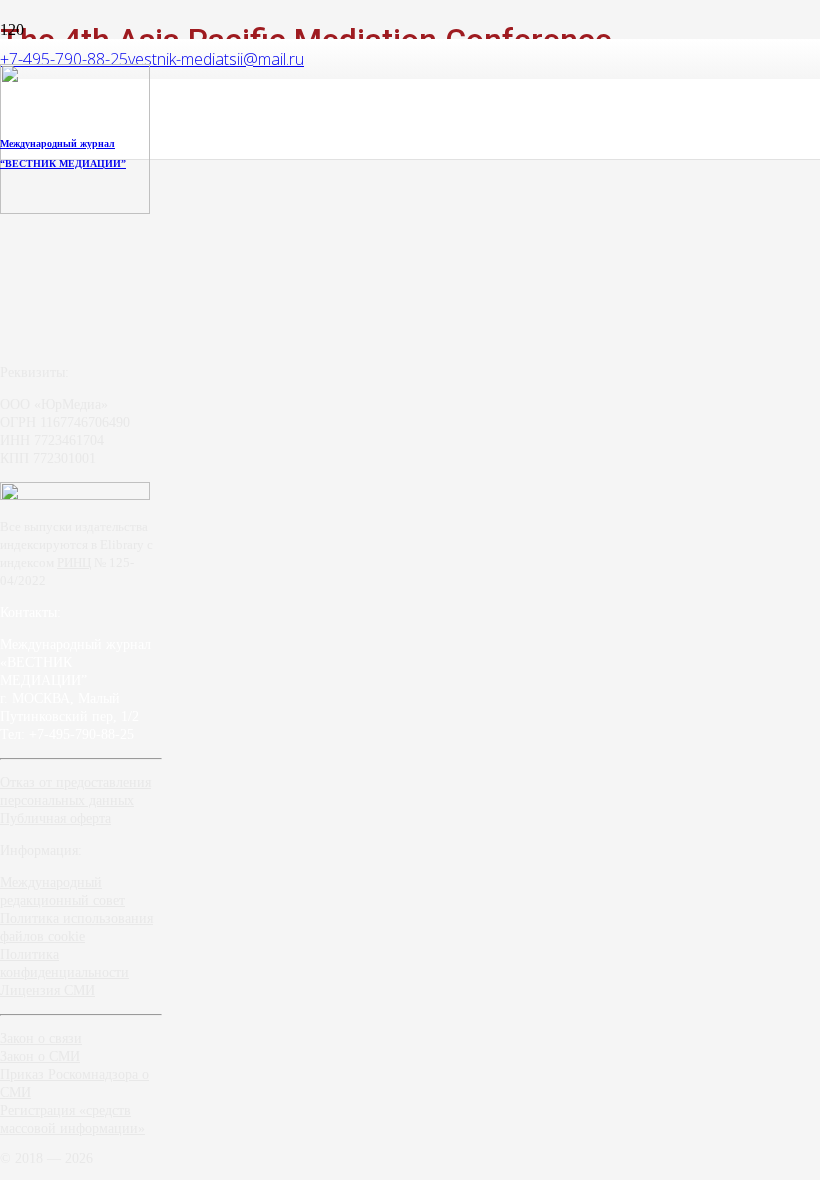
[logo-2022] (75, 208)
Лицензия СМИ (47, 990)
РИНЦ (74, 562)
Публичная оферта (55, 818)
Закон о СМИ (40, 1056)
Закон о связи (41, 1038)
